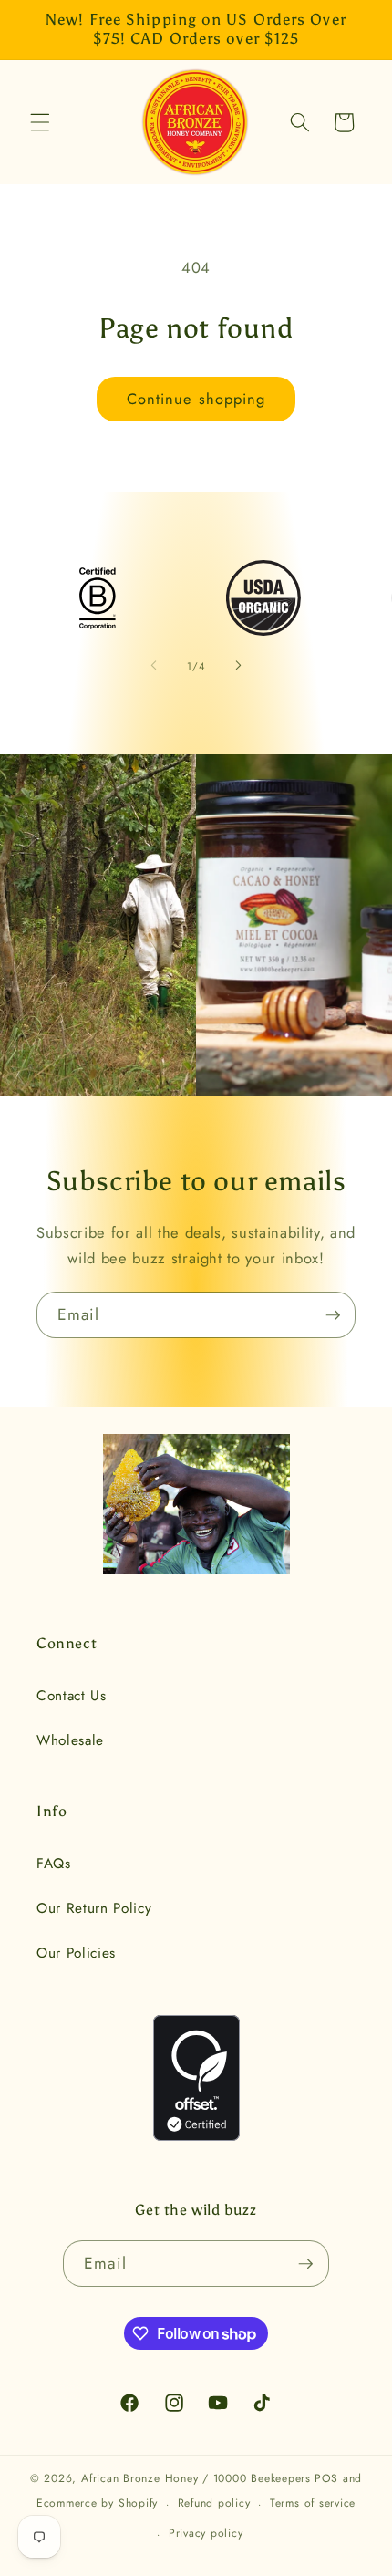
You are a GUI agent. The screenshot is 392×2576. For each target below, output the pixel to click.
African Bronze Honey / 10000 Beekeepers (196, 2478)
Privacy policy (206, 2533)
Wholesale (70, 1740)
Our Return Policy (94, 1908)
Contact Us (72, 1696)
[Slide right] (238, 666)
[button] (40, 122)
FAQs (54, 1864)
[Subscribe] (333, 1315)
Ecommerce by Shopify (97, 2504)
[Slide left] (154, 666)
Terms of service (313, 2503)
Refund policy (214, 2503)
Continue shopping (196, 399)
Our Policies (76, 1953)
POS (326, 2478)
